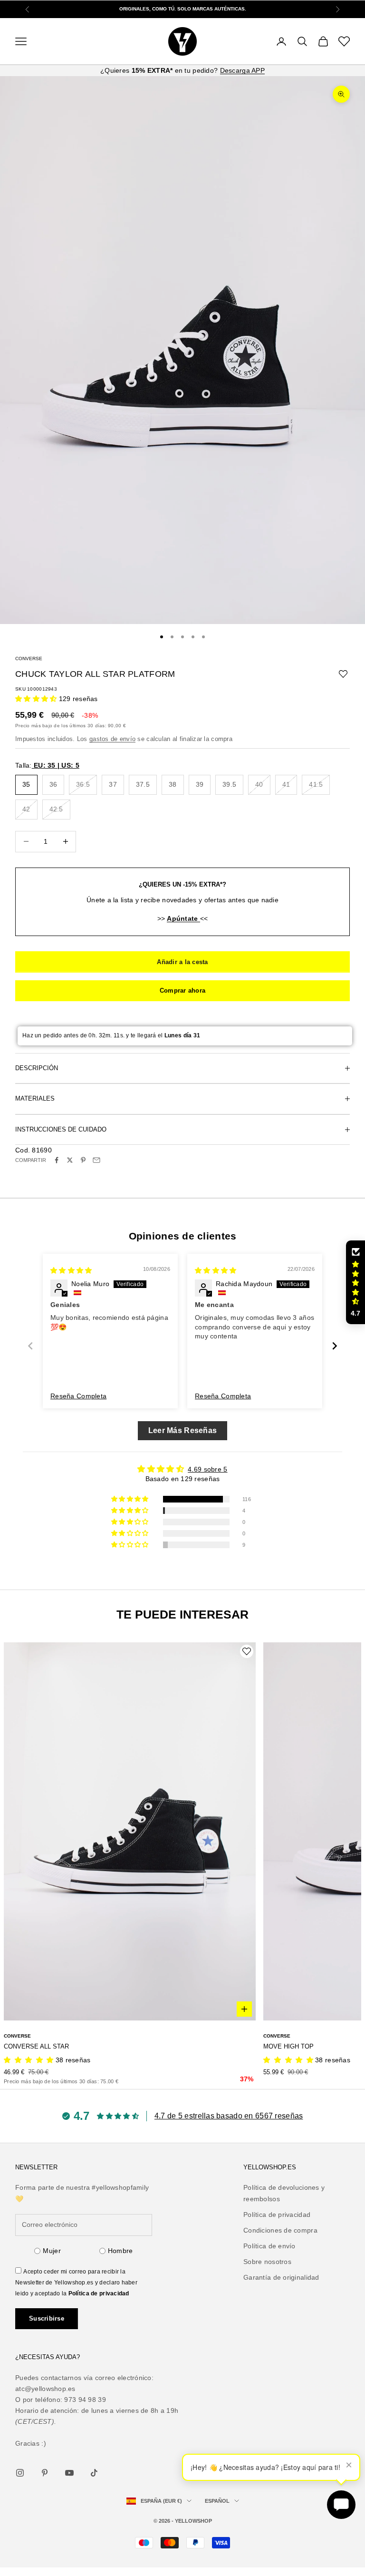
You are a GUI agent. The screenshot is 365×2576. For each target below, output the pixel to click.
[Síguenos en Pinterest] (45, 2473)
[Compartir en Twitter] (70, 1160)
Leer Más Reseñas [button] (182, 1430)
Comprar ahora (182, 990)
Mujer (52, 2251)
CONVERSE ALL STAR (36, 2046)
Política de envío (269, 2246)
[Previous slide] (30, 1346)
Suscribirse (47, 2318)
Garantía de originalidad (281, 2277)
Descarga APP (242, 70)
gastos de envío (112, 739)
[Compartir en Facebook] (57, 1160)
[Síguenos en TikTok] (94, 2473)
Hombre (120, 2251)
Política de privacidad (99, 2293)
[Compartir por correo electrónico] (96, 1160)
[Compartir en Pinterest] (83, 1160)
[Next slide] (335, 1346)
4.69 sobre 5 (207, 1469)
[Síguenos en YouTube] (69, 2473)
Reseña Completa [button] (78, 1396)
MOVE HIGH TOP (288, 2046)
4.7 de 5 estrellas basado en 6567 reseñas (229, 2116)
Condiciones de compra (280, 2230)
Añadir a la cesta (182, 962)
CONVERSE (29, 659)
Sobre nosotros (267, 2262)
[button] (37, 699)
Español (217, 2501)
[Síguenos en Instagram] (20, 2473)
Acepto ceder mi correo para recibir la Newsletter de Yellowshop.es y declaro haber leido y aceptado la (76, 2283)
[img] (71, 1270)
